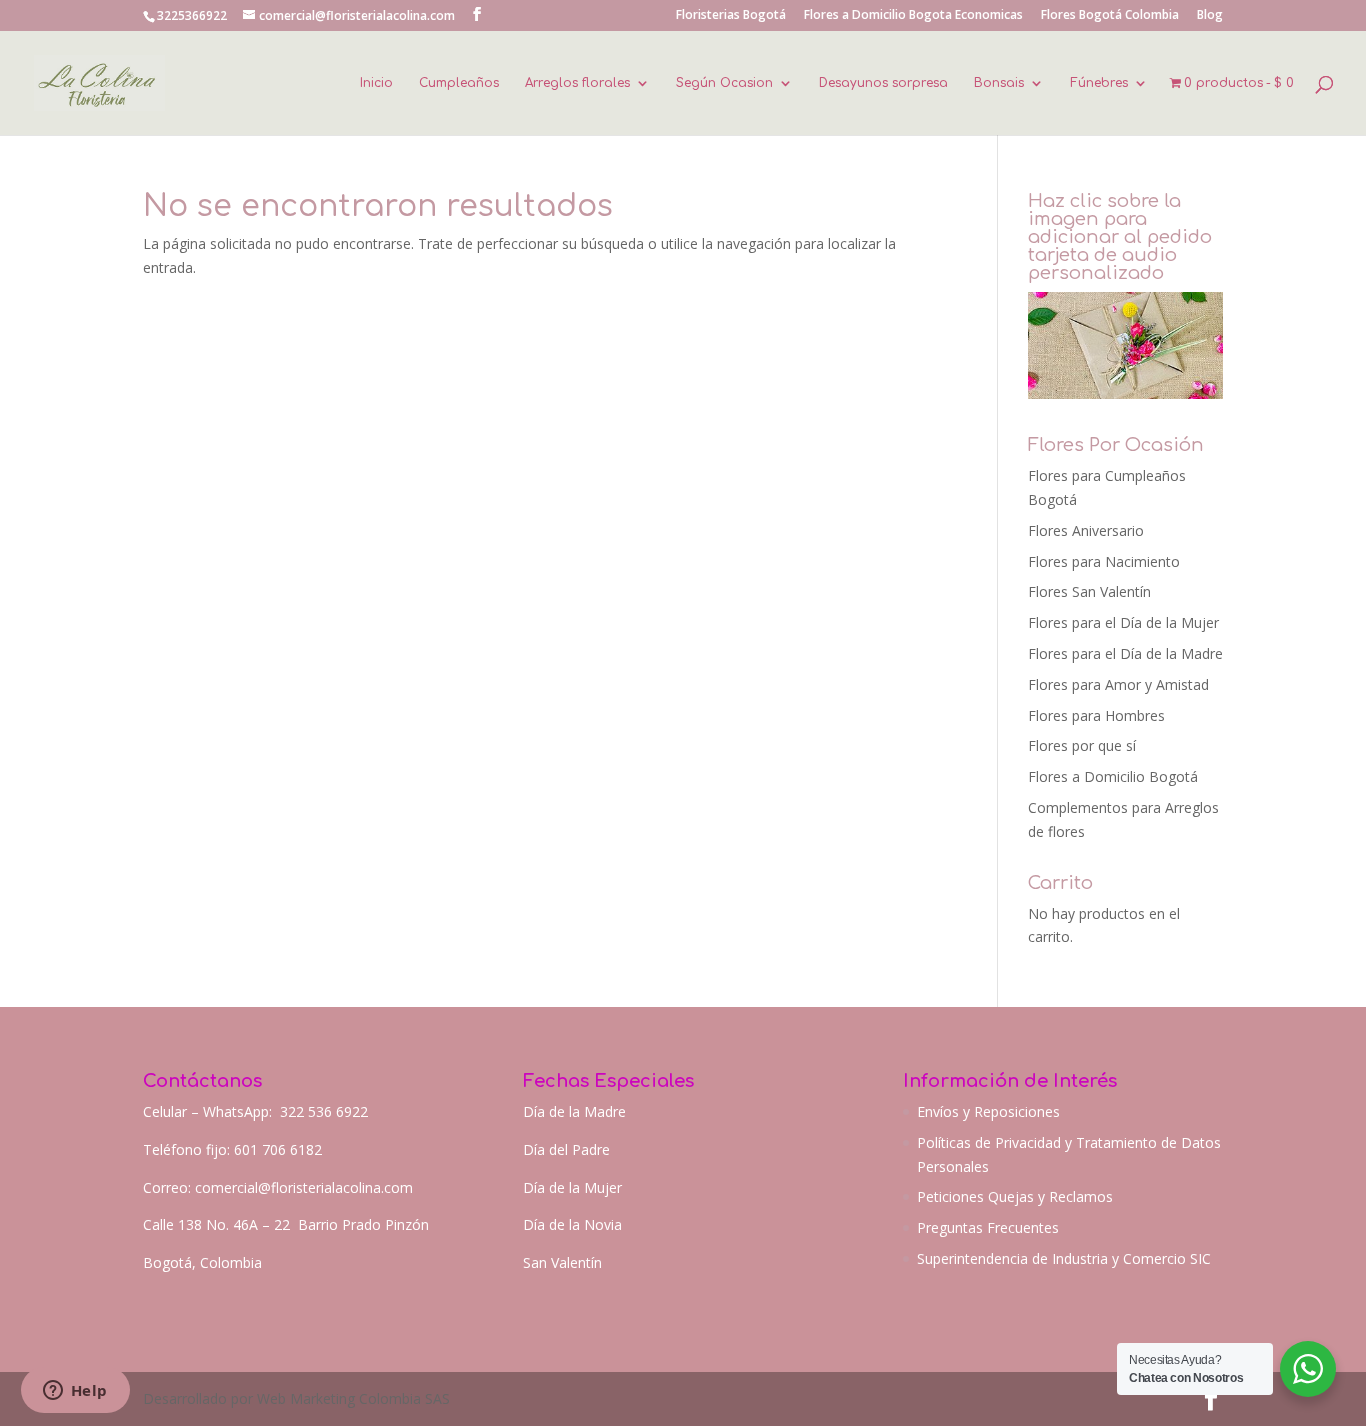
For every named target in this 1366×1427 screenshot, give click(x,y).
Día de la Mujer (572, 1187)
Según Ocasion (724, 83)
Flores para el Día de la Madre (1125, 653)
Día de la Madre (574, 1111)
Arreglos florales (577, 83)
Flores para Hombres (1096, 715)
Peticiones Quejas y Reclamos (1015, 1196)
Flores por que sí (1082, 745)
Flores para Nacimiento (1104, 561)
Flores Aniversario (1086, 530)
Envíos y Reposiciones (988, 1111)
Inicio (376, 83)
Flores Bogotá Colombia (1110, 16)
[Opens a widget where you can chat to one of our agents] (75, 1392)
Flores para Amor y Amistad (1118, 684)
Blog (1210, 16)
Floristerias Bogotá (731, 16)
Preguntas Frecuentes (988, 1227)
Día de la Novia (572, 1224)
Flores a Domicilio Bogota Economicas (913, 16)
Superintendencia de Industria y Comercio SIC (1064, 1258)
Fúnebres (1099, 83)
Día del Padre (566, 1149)
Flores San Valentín (1089, 591)
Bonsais (999, 83)
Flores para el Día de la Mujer (1123, 622)
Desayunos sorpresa (883, 83)
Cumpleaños (459, 83)
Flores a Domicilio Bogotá (1113, 776)
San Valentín (562, 1262)
